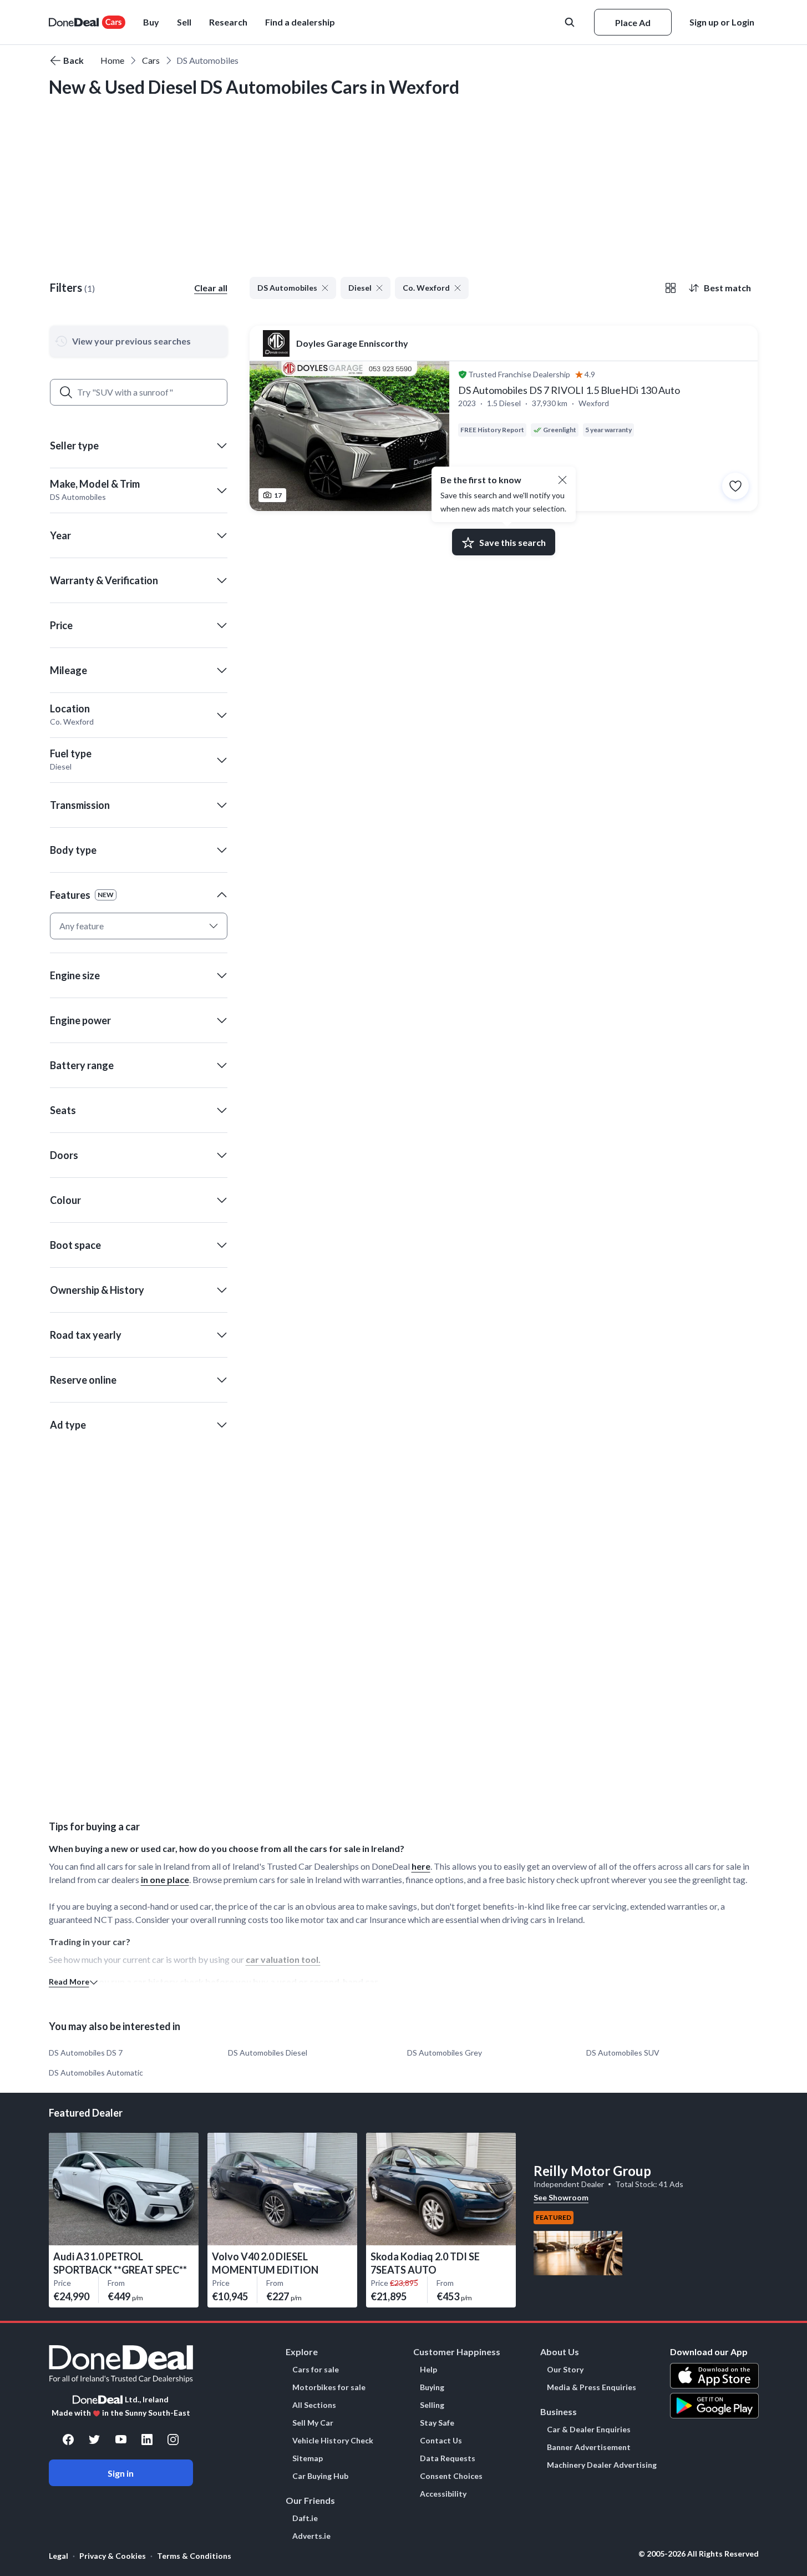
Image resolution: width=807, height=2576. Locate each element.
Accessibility (443, 2494)
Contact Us (441, 2441)
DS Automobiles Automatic (96, 2073)
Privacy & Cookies (113, 2556)
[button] (300, 22)
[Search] (66, 392)
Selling (432, 2405)
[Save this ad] (735, 486)
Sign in (121, 2473)
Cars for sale (316, 2370)
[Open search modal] (571, 22)
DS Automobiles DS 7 (86, 2053)
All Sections (314, 2405)
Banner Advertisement (589, 2447)
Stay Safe (437, 2423)
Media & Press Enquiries (592, 2387)
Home (112, 60)
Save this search (512, 542)
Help (428, 2370)
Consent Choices (451, 2476)
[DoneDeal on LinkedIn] (147, 2440)
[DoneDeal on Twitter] (94, 2440)
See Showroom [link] (561, 2197)
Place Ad (633, 22)
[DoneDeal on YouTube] (121, 2440)
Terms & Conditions (194, 2556)
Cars (151, 60)
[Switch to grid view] (671, 288)
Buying (432, 2387)
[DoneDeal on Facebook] (68, 2440)
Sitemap (308, 2458)
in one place (165, 1879)
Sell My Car (313, 2423)
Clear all (211, 288)
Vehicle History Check (333, 2441)
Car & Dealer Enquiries (589, 2430)
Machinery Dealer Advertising (602, 2465)
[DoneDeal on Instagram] (173, 2440)
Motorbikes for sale (329, 2387)
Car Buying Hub (320, 2476)
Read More (69, 1982)
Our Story (565, 2370)
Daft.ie (305, 2518)
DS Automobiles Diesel (268, 2053)
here (421, 1866)
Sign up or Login (722, 22)
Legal (59, 2556)
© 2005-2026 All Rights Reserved (699, 2554)
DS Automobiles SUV (623, 2053)
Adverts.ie (311, 2536)
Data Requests (448, 2458)
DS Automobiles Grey (445, 2053)
